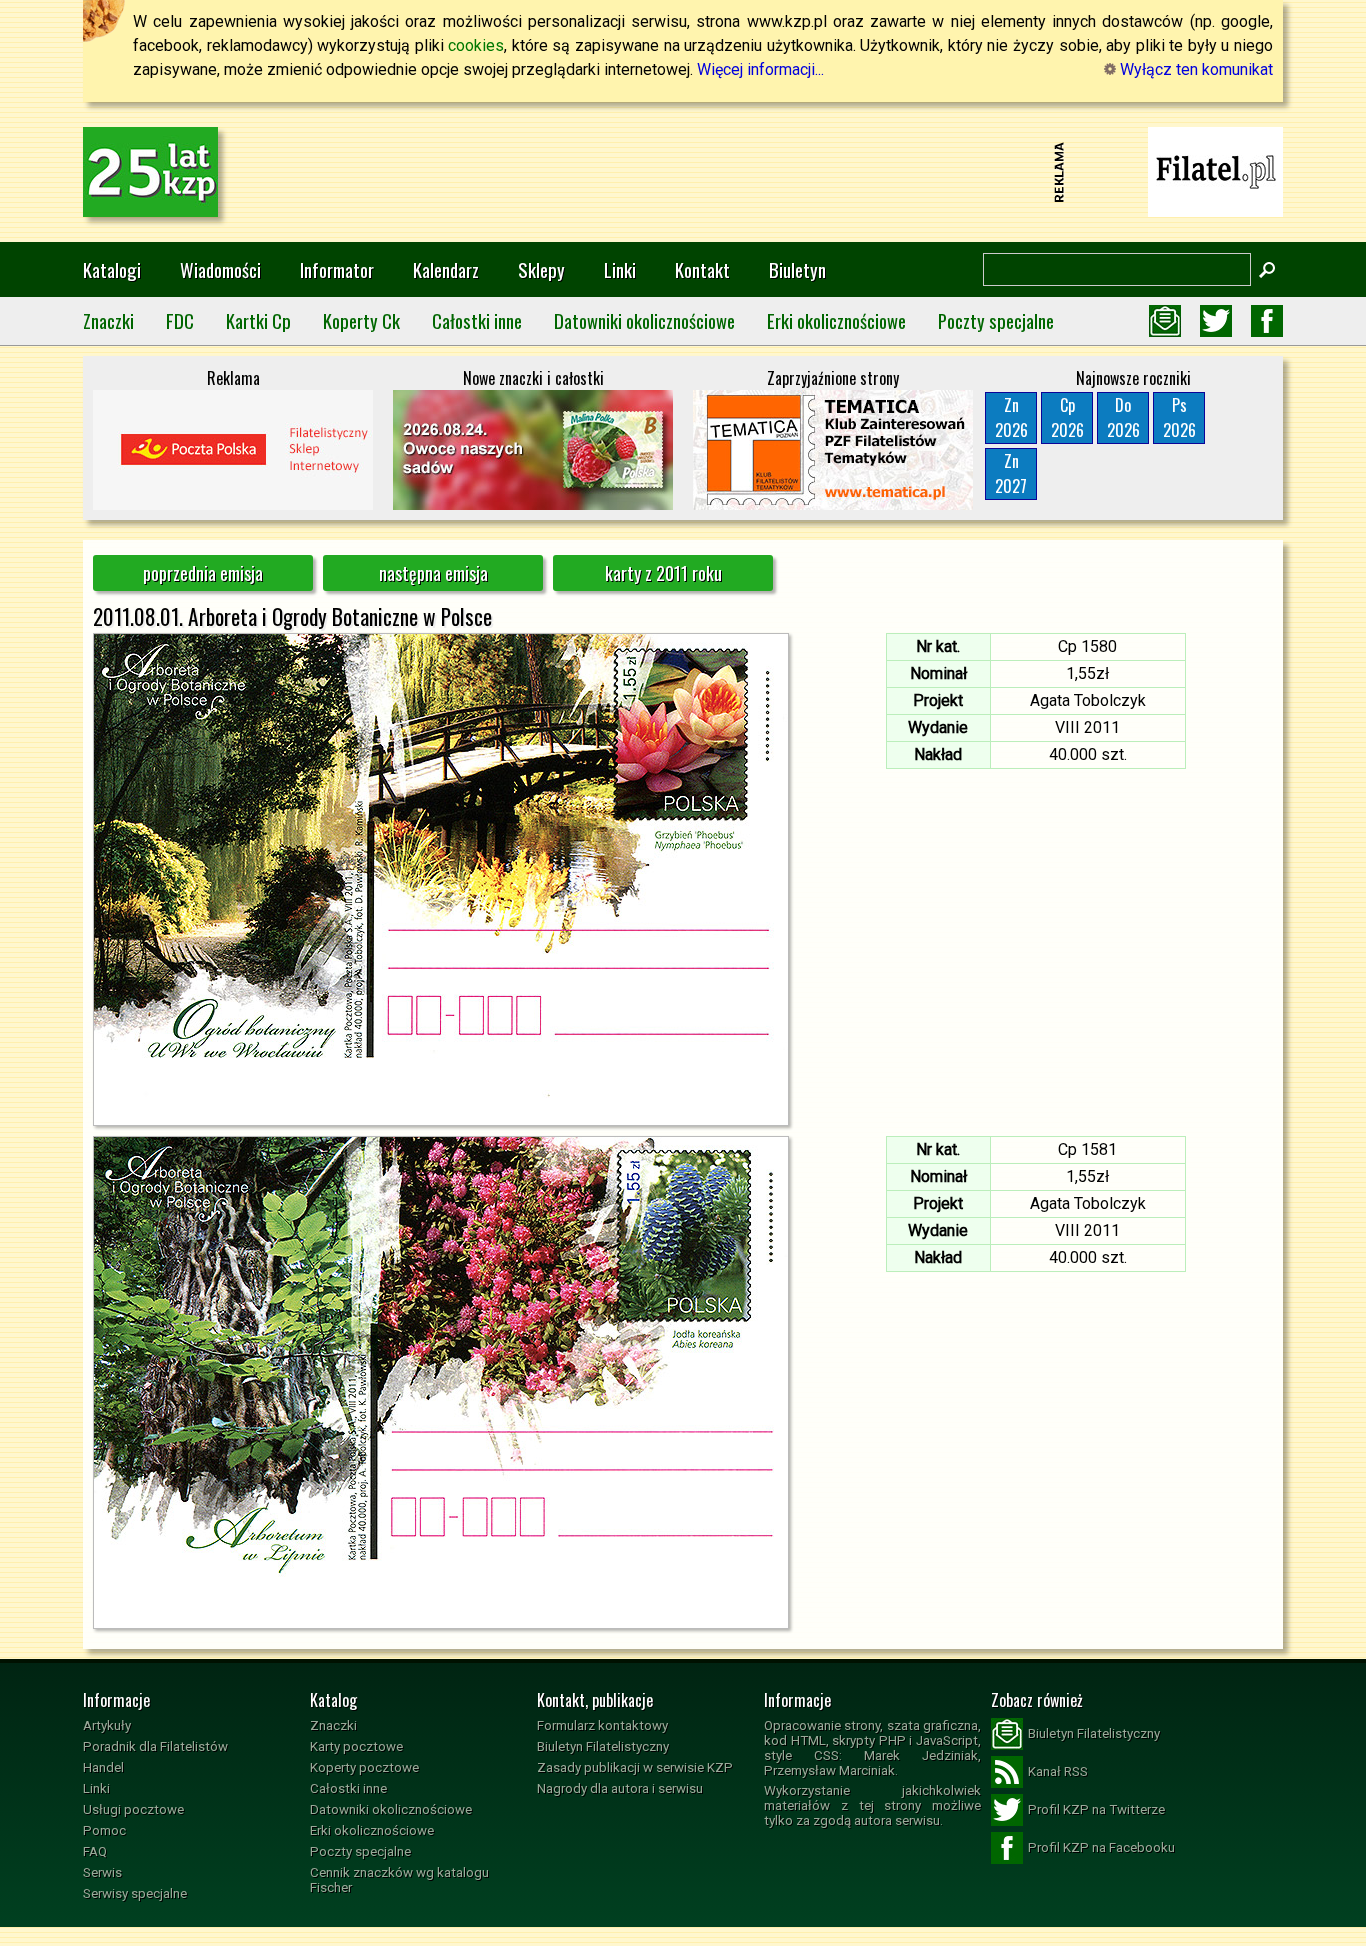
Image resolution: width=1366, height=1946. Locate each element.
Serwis (102, 1872)
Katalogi (112, 269)
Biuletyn (797, 269)
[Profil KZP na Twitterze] (1216, 321)
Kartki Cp (258, 320)
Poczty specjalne (996, 320)
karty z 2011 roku (663, 573)
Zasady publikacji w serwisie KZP (635, 1767)
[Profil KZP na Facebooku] (1267, 321)
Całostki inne (477, 320)
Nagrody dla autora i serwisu (620, 1788)
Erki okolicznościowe (836, 320)
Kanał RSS (1058, 1771)
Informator (337, 269)
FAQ (95, 1851)
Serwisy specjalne (135, 1893)
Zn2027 (1011, 473)
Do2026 (1123, 417)
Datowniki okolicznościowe (644, 320)
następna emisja (433, 573)
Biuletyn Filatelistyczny (603, 1746)
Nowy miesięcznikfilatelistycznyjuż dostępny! (1216, 170)
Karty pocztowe (356, 1746)
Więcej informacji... (760, 69)
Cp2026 (1067, 417)
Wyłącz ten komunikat (1194, 69)
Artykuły (107, 1725)
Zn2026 (1011, 417)
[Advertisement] (683, 172)
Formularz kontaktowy (602, 1725)
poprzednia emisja (203, 573)
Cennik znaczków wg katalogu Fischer (399, 1880)
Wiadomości (220, 269)
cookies (476, 45)
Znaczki (108, 320)
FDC (180, 320)
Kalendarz (446, 269)
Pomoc (104, 1830)
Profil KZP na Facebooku (1101, 1847)
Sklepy (541, 269)
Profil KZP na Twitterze (1096, 1809)
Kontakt (702, 269)
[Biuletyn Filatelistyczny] (1165, 321)
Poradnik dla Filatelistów (155, 1746)
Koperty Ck (361, 320)
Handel (103, 1767)
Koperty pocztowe (364, 1767)
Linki (620, 269)
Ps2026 (1179, 417)
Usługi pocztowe (133, 1809)
